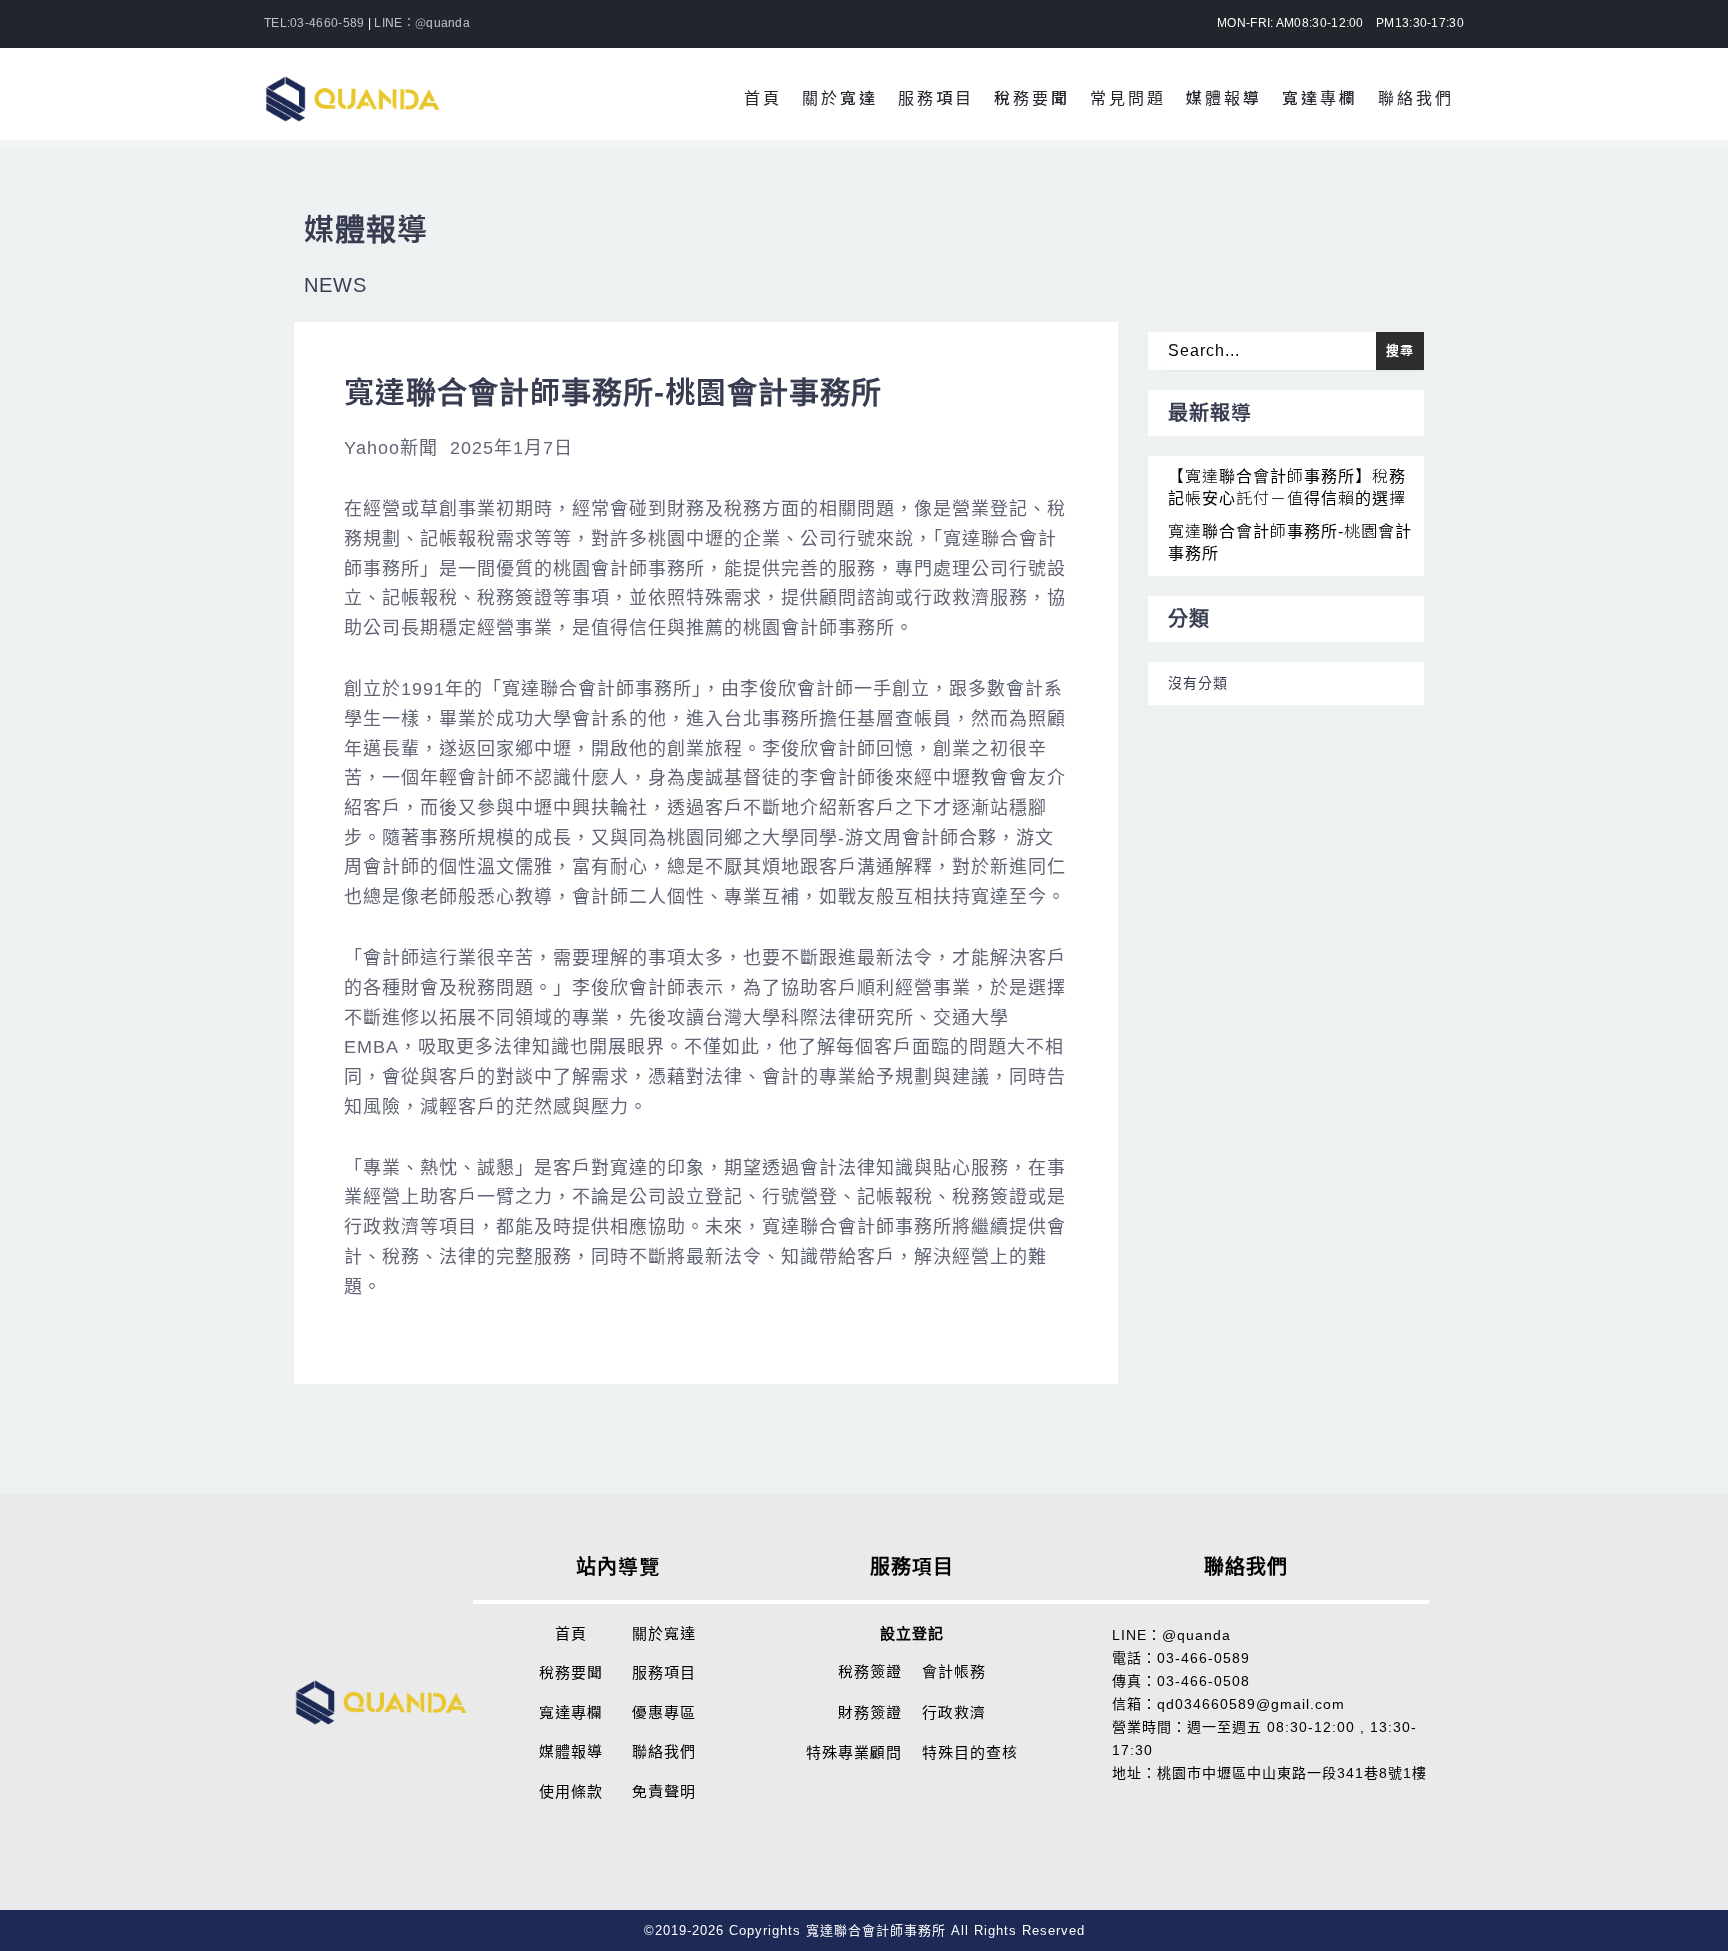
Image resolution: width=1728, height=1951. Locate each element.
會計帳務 (954, 1671)
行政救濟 (954, 1712)
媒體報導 (571, 1751)
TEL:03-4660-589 (314, 23)
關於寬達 (664, 1633)
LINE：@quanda (422, 23)
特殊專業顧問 (854, 1752)
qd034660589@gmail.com (1251, 1704)
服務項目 (664, 1672)
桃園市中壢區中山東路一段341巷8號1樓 (1292, 1773)
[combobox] (1272, 351)
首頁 (571, 1633)
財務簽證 (870, 1712)
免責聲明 (664, 1791)
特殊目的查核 (970, 1752)
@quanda (1196, 1635)
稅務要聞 (571, 1672)
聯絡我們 (664, 1751)
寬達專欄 (571, 1712)
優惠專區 (664, 1712)
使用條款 (571, 1791)
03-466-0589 (1203, 1658)
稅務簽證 (870, 1671)
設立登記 (912, 1633)
